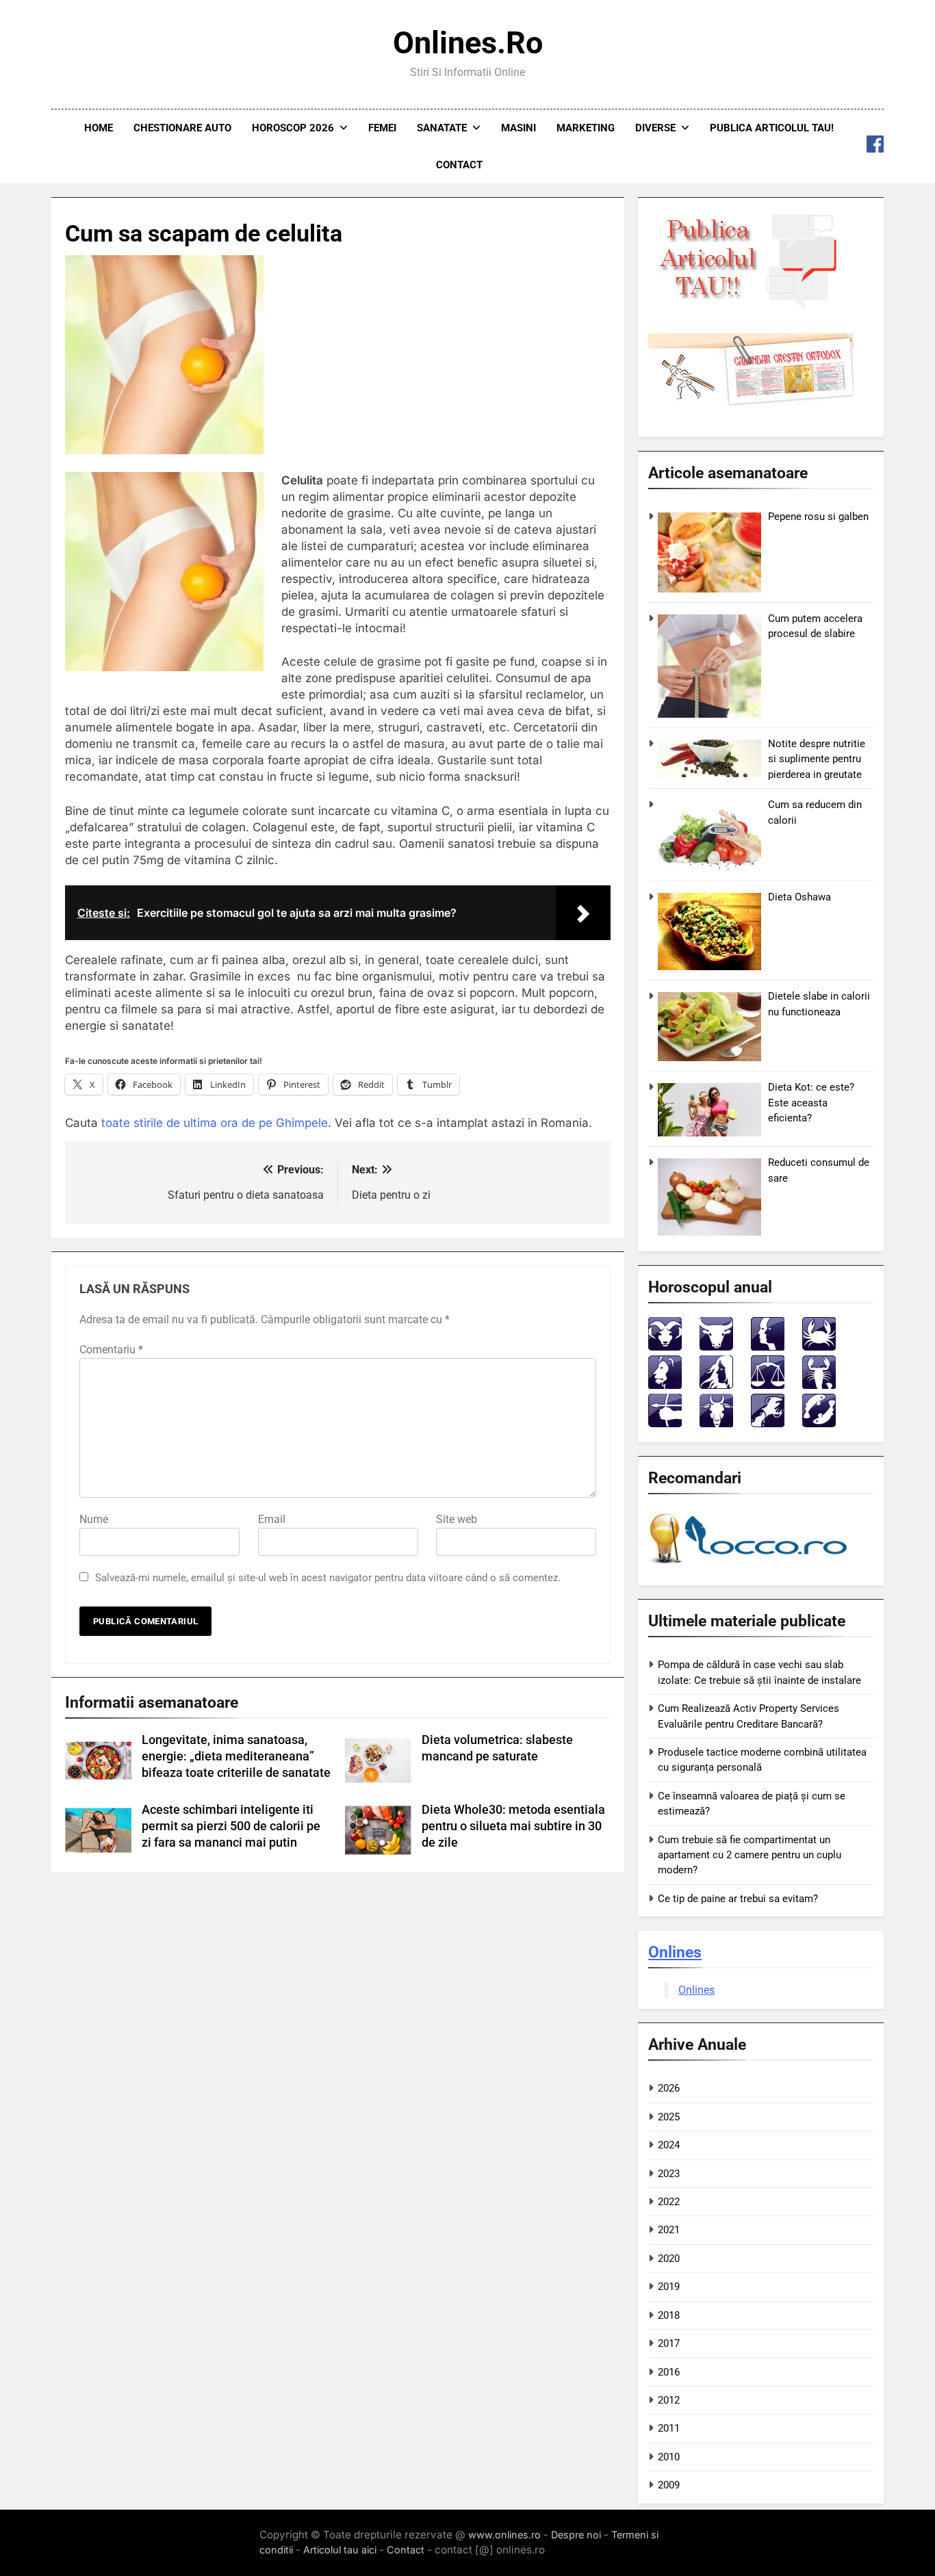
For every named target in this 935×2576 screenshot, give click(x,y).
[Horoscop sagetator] (665, 1423)
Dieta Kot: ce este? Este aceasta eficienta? (811, 1103)
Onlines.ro (468, 43)
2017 (669, 2343)
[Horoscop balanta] (768, 1385)
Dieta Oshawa (799, 897)
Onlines (675, 1952)
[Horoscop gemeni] (768, 1347)
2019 (669, 2287)
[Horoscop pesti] (819, 1423)
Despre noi (576, 2535)
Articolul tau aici (340, 2550)
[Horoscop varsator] (768, 1423)
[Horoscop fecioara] (716, 1385)
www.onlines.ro (504, 2535)
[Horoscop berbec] (665, 1347)
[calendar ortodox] (751, 402)
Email (272, 1519)
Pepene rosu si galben (818, 517)
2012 (669, 2400)
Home (99, 128)
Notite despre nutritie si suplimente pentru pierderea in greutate (817, 759)
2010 (669, 2457)
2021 (669, 2230)
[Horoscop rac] (819, 1347)
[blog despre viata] (750, 1566)
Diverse (655, 128)
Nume (94, 1519)
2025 (669, 2117)
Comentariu (111, 1350)
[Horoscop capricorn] (716, 1423)
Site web (457, 1519)
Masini (518, 128)
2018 (669, 2315)
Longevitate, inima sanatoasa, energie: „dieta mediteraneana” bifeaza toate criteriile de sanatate (236, 1756)
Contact (459, 165)
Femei (382, 128)
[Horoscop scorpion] (819, 1385)
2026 (669, 2088)
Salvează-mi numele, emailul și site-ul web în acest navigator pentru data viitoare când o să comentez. (328, 1578)
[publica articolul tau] (751, 309)
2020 (669, 2259)
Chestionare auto (182, 128)
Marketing (586, 128)
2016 (669, 2372)
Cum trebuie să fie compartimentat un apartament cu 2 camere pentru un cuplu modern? (750, 1855)
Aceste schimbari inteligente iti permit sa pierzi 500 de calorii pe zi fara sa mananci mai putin (231, 1826)
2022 (669, 2202)
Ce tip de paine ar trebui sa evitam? (738, 1899)
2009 (669, 2485)
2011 (669, 2428)
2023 (669, 2174)
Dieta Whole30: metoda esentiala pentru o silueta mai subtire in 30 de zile (513, 1826)
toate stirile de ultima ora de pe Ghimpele (215, 1123)
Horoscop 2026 (293, 128)
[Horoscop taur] (716, 1347)
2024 (669, 2145)
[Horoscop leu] (665, 1385)
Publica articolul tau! (772, 128)
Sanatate (442, 128)
